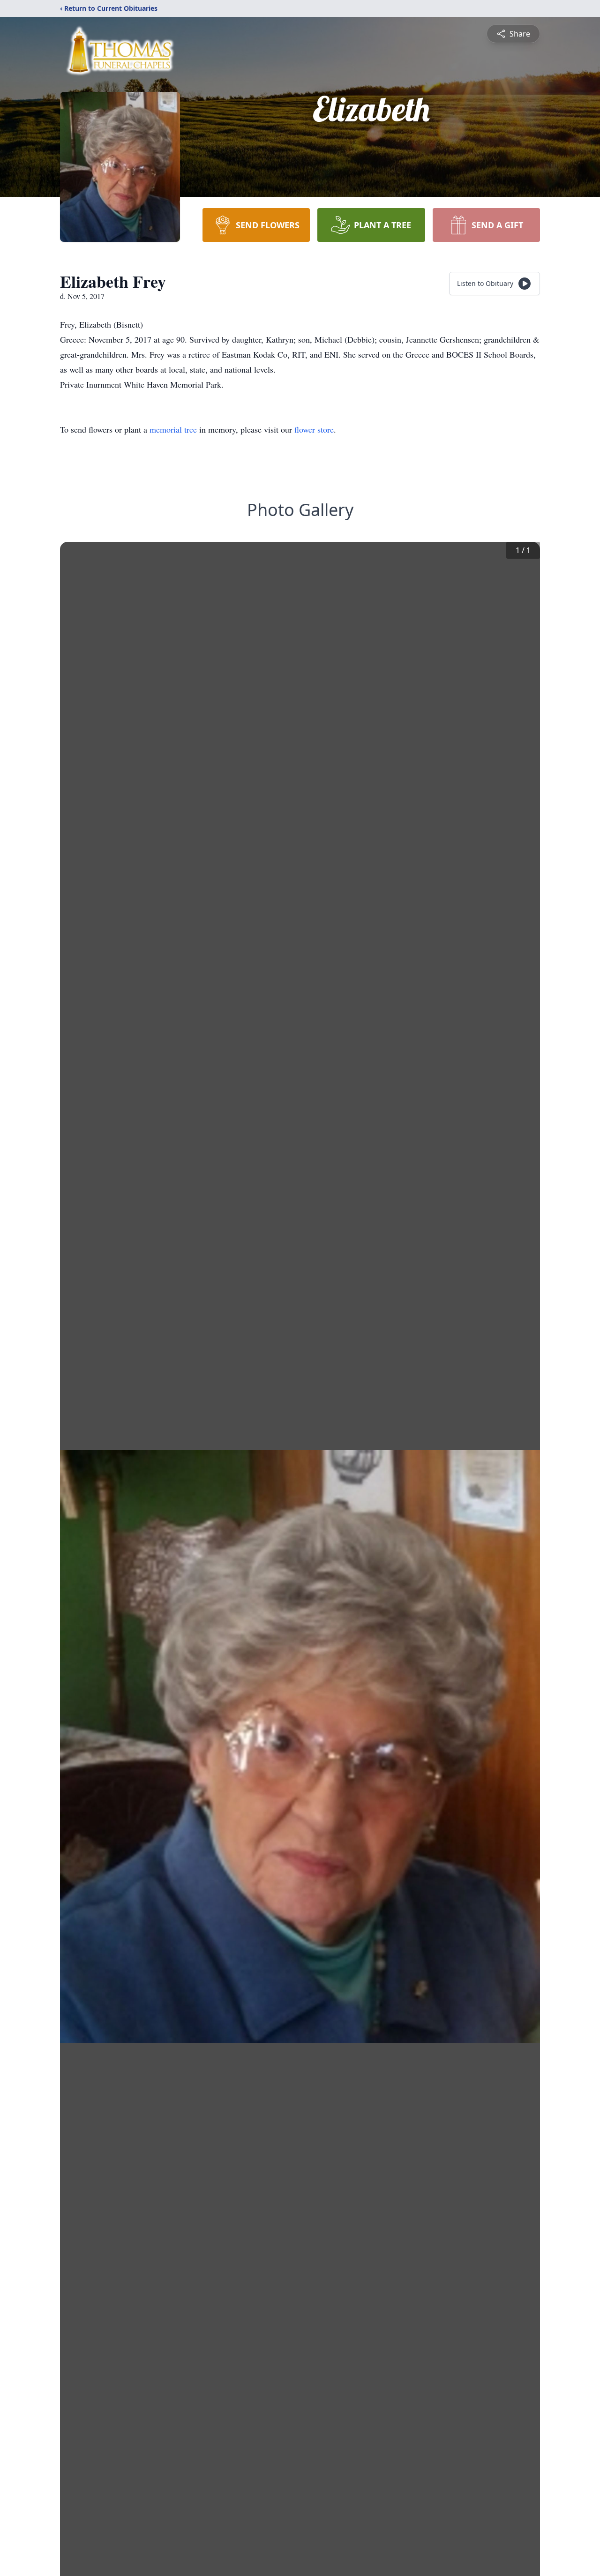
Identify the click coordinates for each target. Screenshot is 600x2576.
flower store (314, 429)
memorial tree (173, 429)
